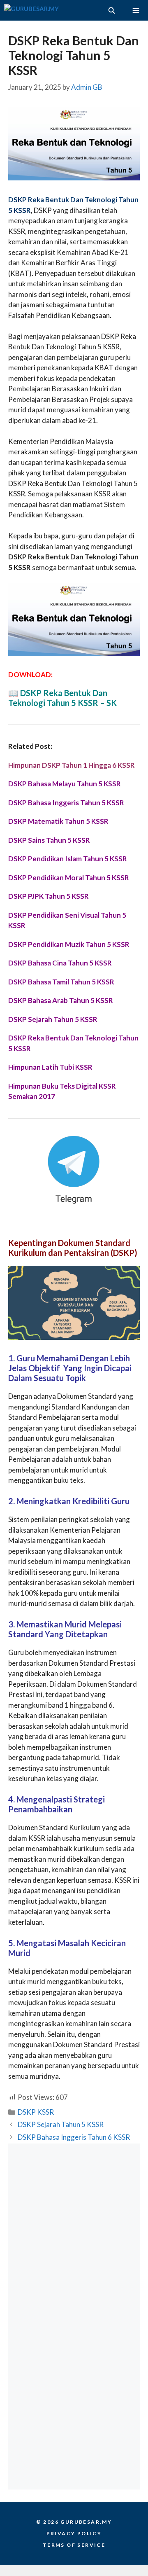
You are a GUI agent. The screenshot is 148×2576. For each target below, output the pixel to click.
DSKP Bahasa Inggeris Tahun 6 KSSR (74, 2137)
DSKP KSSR (36, 2112)
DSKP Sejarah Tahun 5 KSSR (61, 2124)
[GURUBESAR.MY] (31, 10)
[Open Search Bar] (111, 10)
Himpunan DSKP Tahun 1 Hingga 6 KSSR (72, 765)
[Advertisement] (74, 2230)
